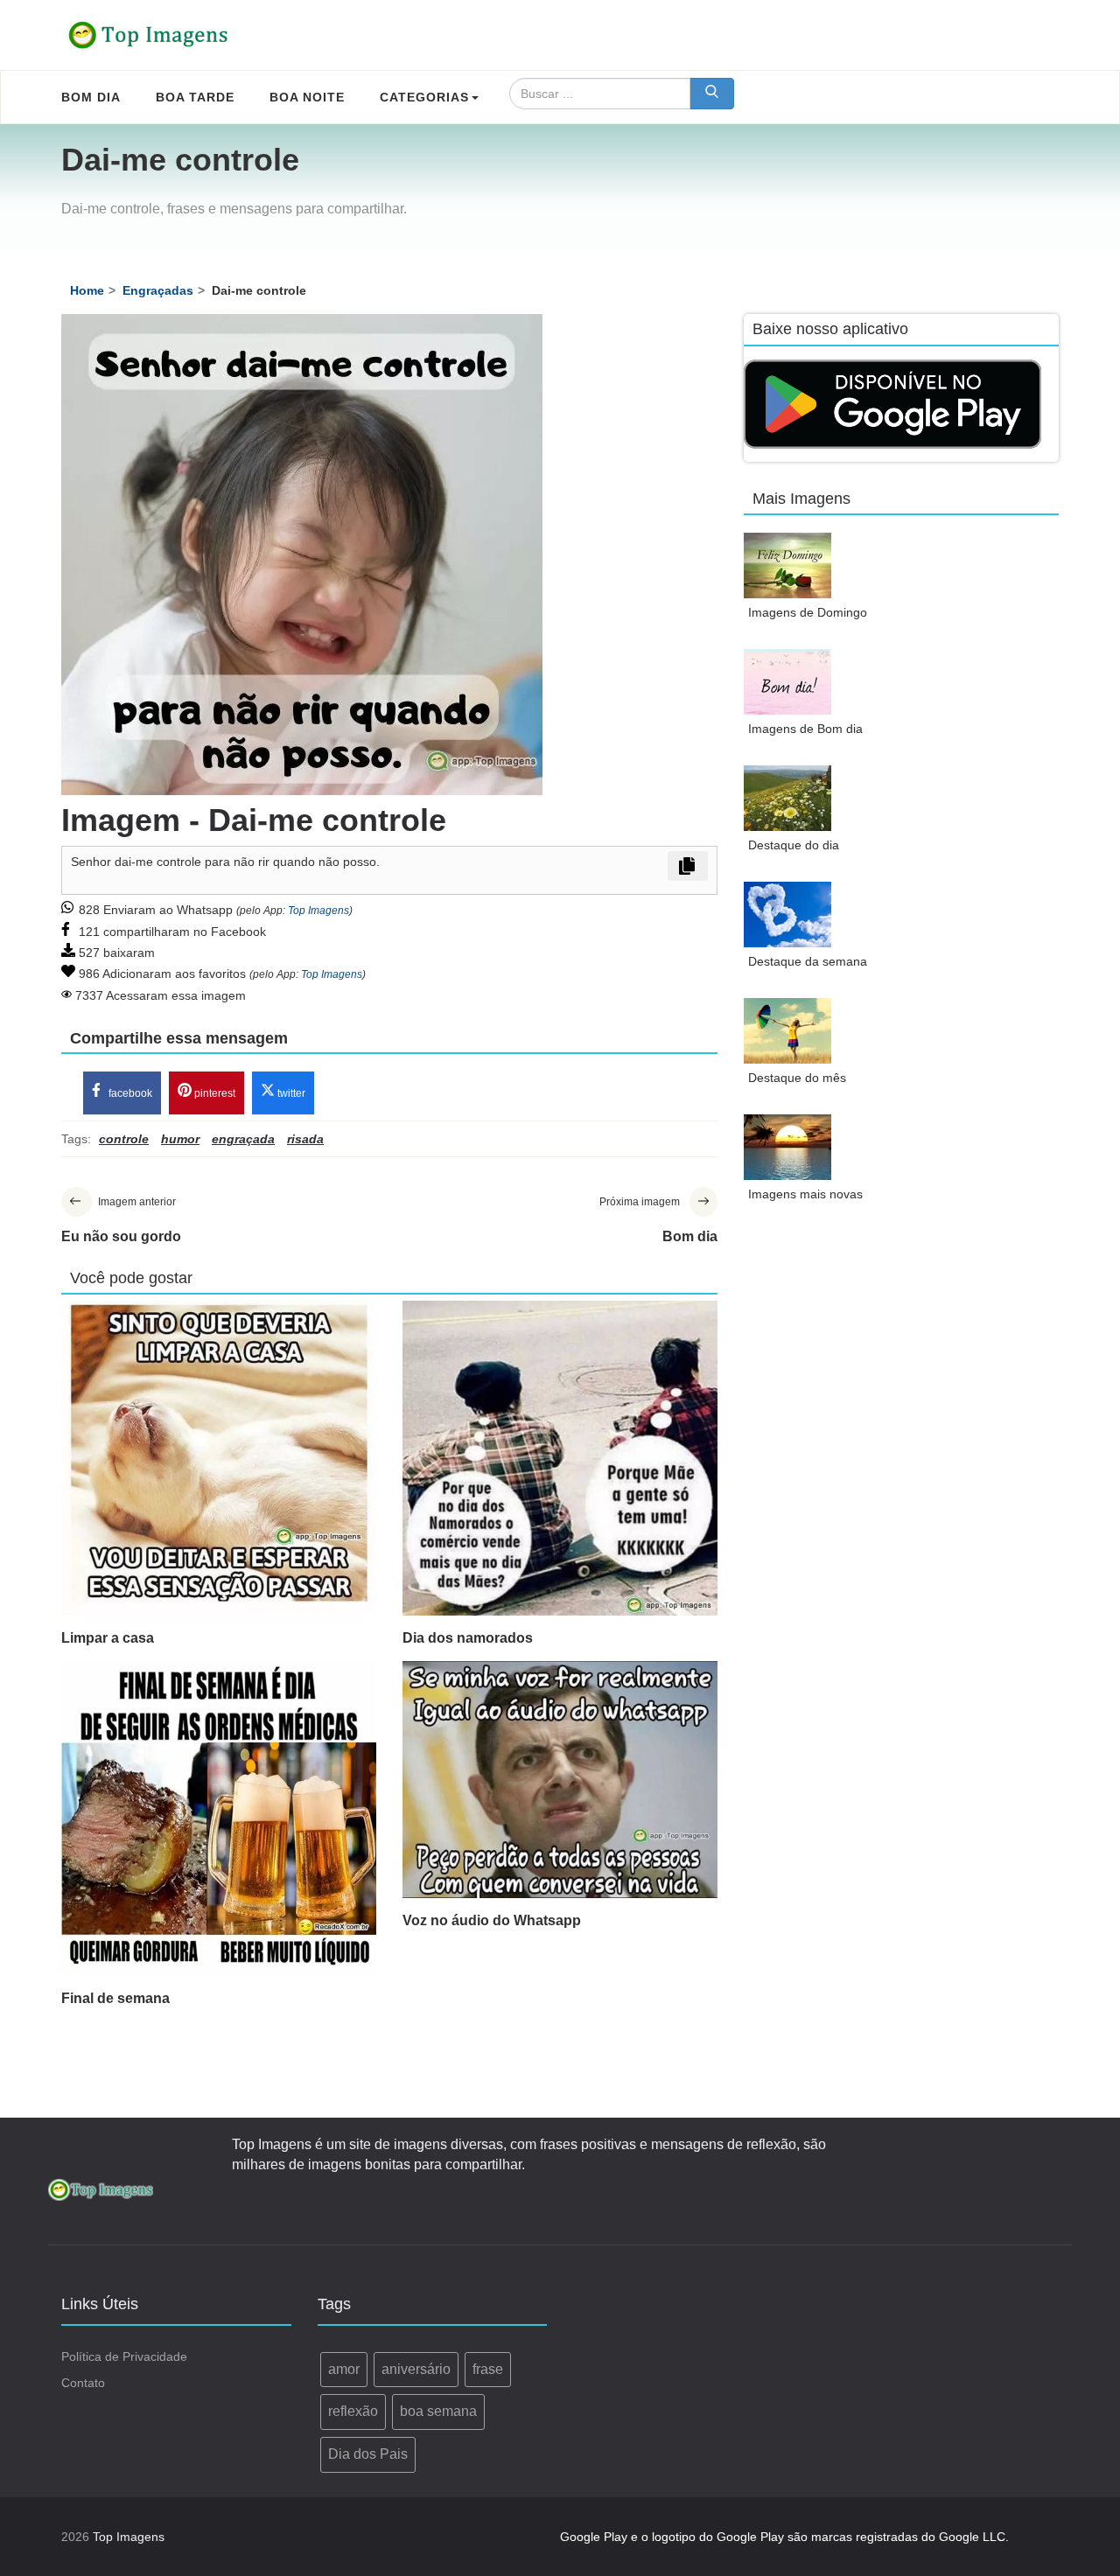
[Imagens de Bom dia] (787, 682)
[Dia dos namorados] (560, 1458)
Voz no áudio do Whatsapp (492, 1920)
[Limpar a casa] (219, 1458)
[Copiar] (688, 866)
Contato (83, 2383)
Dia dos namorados (468, 1638)
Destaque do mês (797, 1078)
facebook (129, 1093)
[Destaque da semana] (787, 915)
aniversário (416, 2369)
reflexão (353, 2411)
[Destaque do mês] (787, 1031)
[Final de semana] (219, 1819)
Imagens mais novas (805, 1194)
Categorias (424, 97)
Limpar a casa (108, 1638)
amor (344, 2369)
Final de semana (115, 1998)
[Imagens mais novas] (787, 1147)
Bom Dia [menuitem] (91, 97)
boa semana (438, 2411)
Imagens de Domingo (808, 612)
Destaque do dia (794, 845)
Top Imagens (318, 911)
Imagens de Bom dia (805, 729)
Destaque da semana (808, 961)
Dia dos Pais (368, 2454)
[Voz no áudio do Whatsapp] (560, 1780)
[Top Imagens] (149, 35)
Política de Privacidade (124, 2356)
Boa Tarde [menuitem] (195, 97)
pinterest (213, 1093)
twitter (290, 1093)
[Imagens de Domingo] (787, 565)
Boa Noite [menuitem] (307, 97)
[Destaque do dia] (787, 798)
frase (488, 2369)
